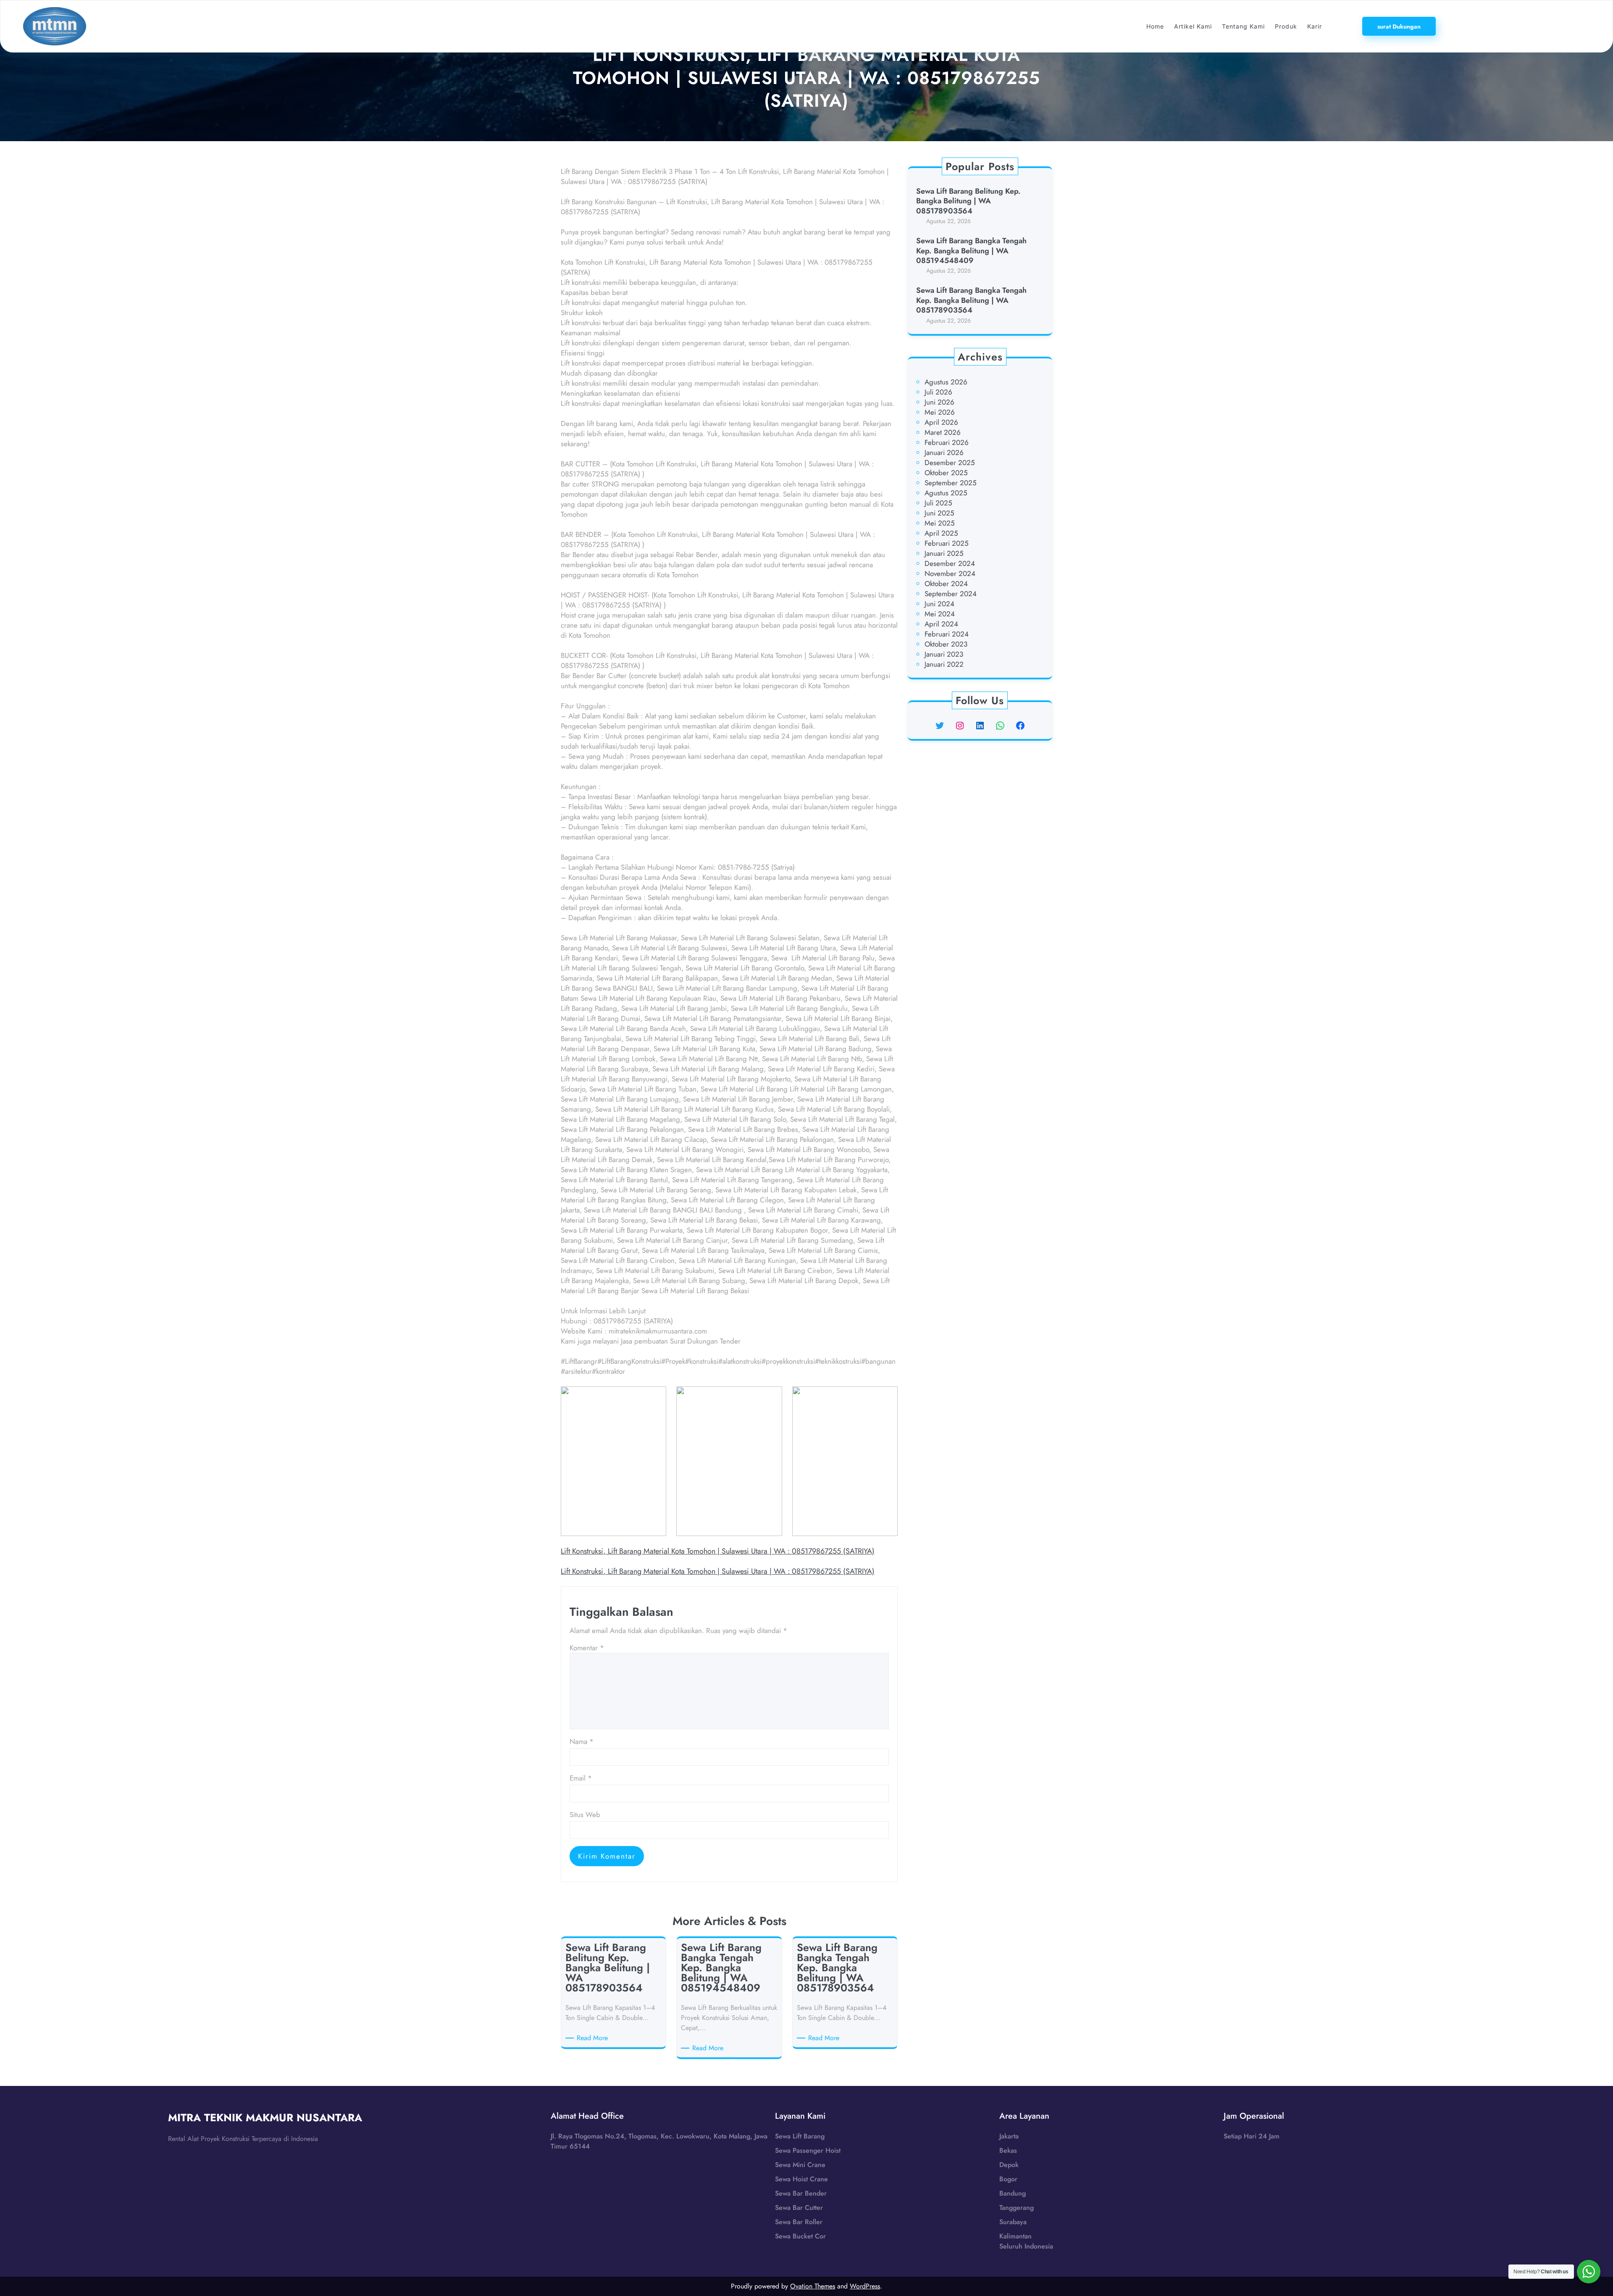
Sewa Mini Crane (800, 2165)
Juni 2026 (939, 402)
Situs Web (585, 1815)
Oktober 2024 (946, 584)
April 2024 (941, 624)
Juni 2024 (939, 604)
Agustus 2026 (946, 382)
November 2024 (950, 573)
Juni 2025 (939, 513)
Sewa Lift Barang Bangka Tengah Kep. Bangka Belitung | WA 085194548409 (971, 251)
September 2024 (951, 594)
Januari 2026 (944, 452)
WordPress (865, 2286)
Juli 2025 (938, 503)
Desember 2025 (950, 463)
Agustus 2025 (946, 493)
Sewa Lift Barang (800, 2136)
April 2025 (941, 533)
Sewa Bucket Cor (800, 2236)
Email (581, 1778)
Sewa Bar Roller (799, 2222)
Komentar (587, 1648)
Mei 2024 (940, 614)
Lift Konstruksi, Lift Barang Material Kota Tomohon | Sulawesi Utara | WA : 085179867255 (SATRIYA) (718, 1551)
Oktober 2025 (946, 473)
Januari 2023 (944, 654)
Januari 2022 (944, 664)
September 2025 (951, 483)
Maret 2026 (943, 432)
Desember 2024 (950, 563)
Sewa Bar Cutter (799, 2208)
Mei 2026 (940, 412)
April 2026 (941, 422)
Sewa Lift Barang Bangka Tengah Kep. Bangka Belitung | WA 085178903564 (971, 300)
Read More (594, 2038)
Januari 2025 (944, 553)
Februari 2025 (947, 543)
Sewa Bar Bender (801, 2193)
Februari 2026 (947, 442)
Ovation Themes (813, 2286)
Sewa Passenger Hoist (808, 2150)
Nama (582, 1741)
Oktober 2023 (946, 644)
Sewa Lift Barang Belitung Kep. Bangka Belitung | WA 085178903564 (968, 201)
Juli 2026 (938, 392)
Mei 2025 (940, 523)
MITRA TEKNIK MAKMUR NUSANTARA (265, 2117)
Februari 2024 (947, 634)
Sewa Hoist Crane (801, 2179)
